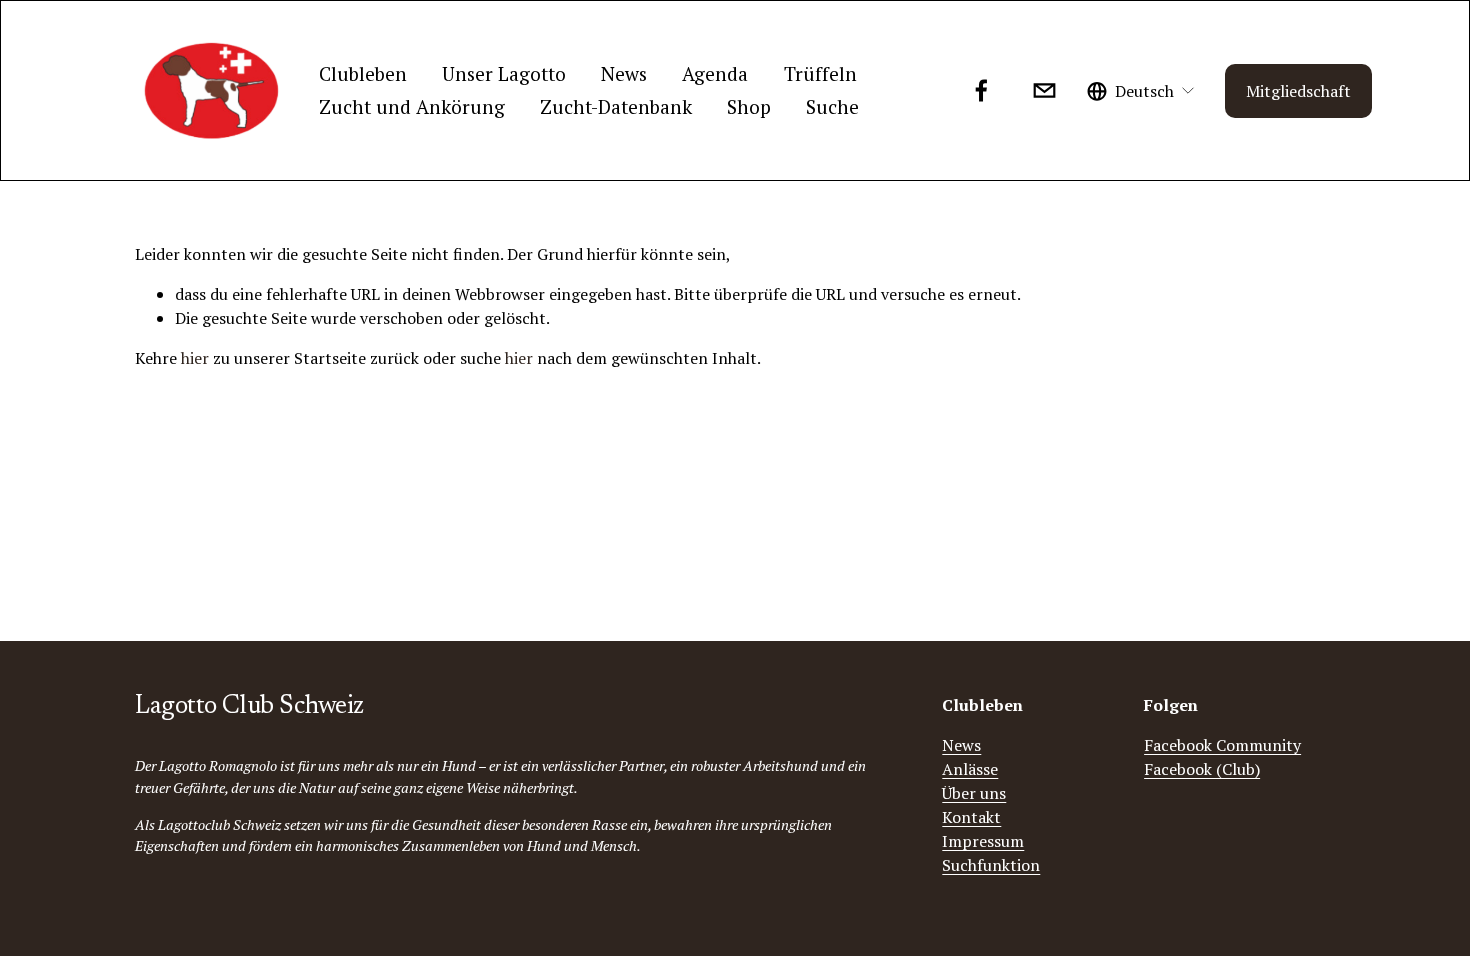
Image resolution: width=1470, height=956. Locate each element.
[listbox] (1141, 90)
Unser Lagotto (504, 73)
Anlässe (970, 769)
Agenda (715, 73)
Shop (749, 106)
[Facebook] (981, 90)
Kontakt (971, 817)
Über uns (974, 793)
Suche (832, 106)
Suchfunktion (991, 865)
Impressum (983, 841)
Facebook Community (1222, 745)
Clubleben (363, 73)
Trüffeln (820, 73)
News (624, 73)
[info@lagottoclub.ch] (1044, 90)
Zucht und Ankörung (412, 106)
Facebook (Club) (1202, 769)
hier (195, 358)
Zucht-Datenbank (616, 106)
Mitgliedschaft (1298, 91)
